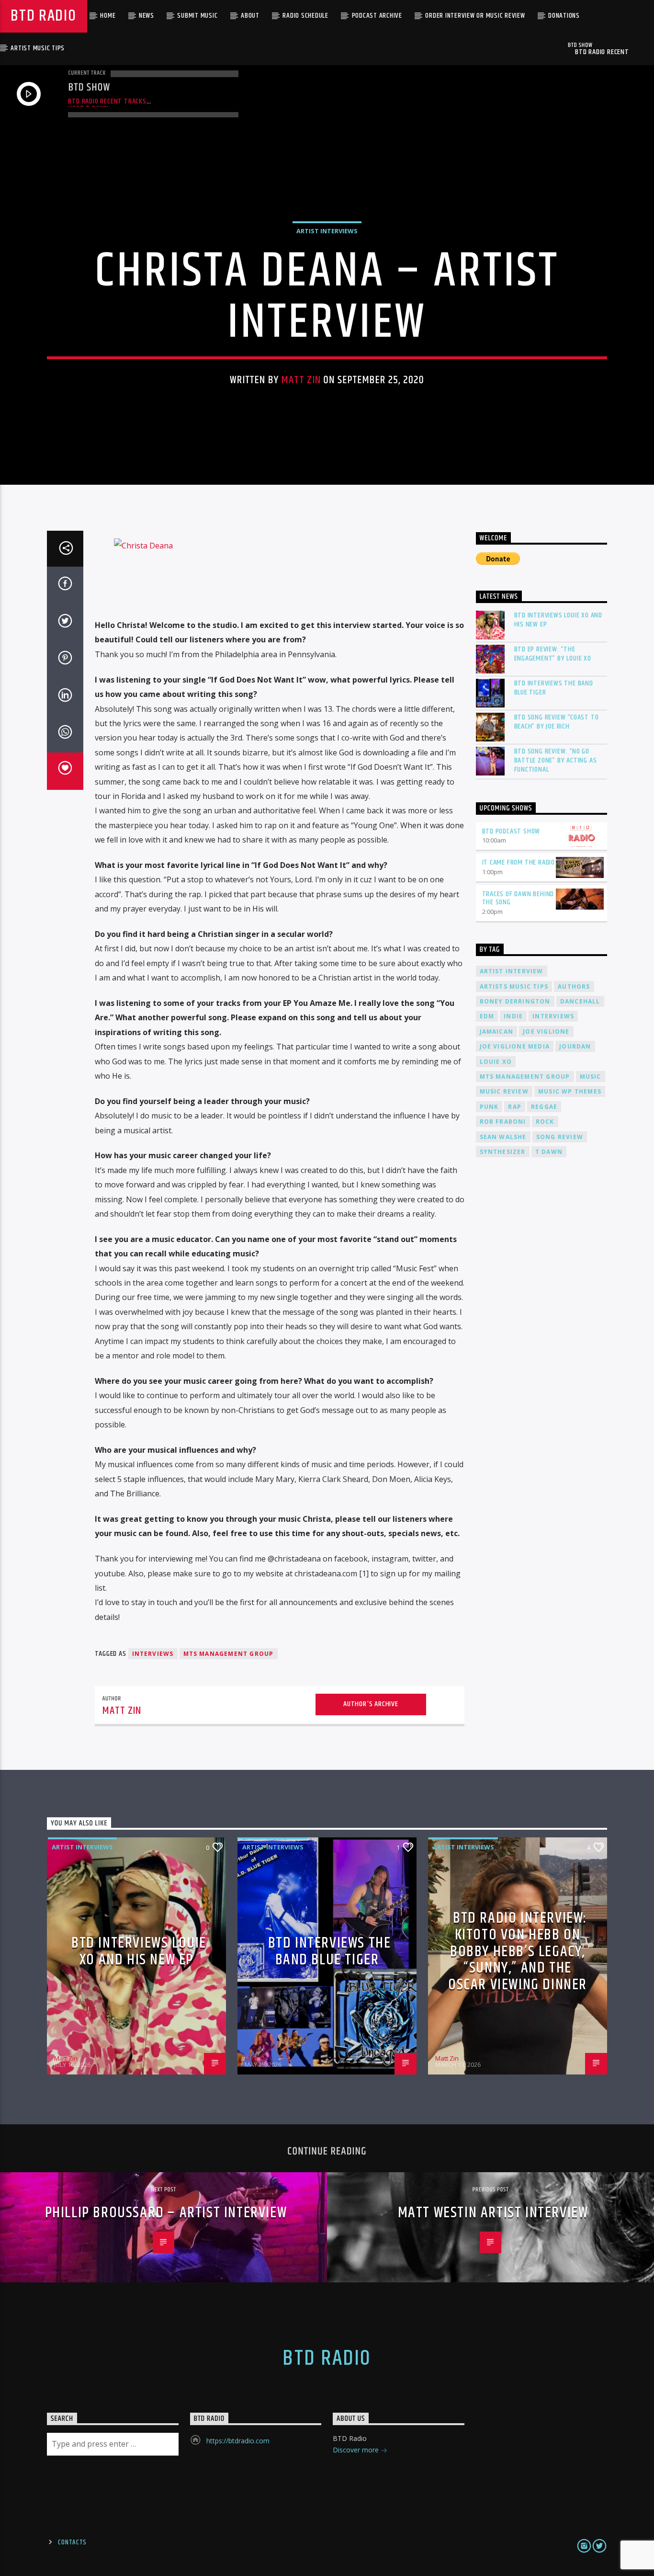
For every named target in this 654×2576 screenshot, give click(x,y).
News (147, 16)
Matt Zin (301, 380)
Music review (504, 1091)
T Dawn (549, 1152)
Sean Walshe (503, 1137)
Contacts (72, 2542)
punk (489, 1107)
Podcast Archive (377, 16)
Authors (574, 986)
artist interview (512, 971)
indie (513, 1016)
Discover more (357, 2450)
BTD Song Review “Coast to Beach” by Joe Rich (557, 722)
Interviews (153, 1654)
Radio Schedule (305, 16)
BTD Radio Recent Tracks (107, 101)
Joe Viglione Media (515, 1046)
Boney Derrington (515, 1001)
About (250, 16)
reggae (544, 1107)
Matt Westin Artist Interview (493, 2213)
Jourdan (575, 1046)
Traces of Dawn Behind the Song (518, 898)
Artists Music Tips (514, 986)
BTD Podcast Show (511, 831)
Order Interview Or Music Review (475, 16)
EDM (487, 1016)
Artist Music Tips (38, 48)
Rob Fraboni (503, 1122)
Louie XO (496, 1062)
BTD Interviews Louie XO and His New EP (558, 620)
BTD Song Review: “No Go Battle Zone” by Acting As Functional (556, 761)
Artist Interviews (327, 231)
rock (545, 1122)
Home (108, 16)
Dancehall (580, 1001)
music (591, 1077)
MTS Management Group (229, 1654)
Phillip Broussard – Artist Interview (166, 2213)
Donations (564, 16)
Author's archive (371, 1704)
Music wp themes (570, 1091)
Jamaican (497, 1032)
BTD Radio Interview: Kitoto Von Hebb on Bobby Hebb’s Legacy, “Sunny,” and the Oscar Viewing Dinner (518, 1951)
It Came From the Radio (519, 862)
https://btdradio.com (238, 2441)
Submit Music (197, 16)
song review (560, 1137)
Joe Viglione (546, 1032)
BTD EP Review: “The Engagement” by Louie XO (553, 654)
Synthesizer (503, 1152)
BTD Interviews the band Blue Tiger (554, 688)
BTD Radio (43, 16)
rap (515, 1107)
